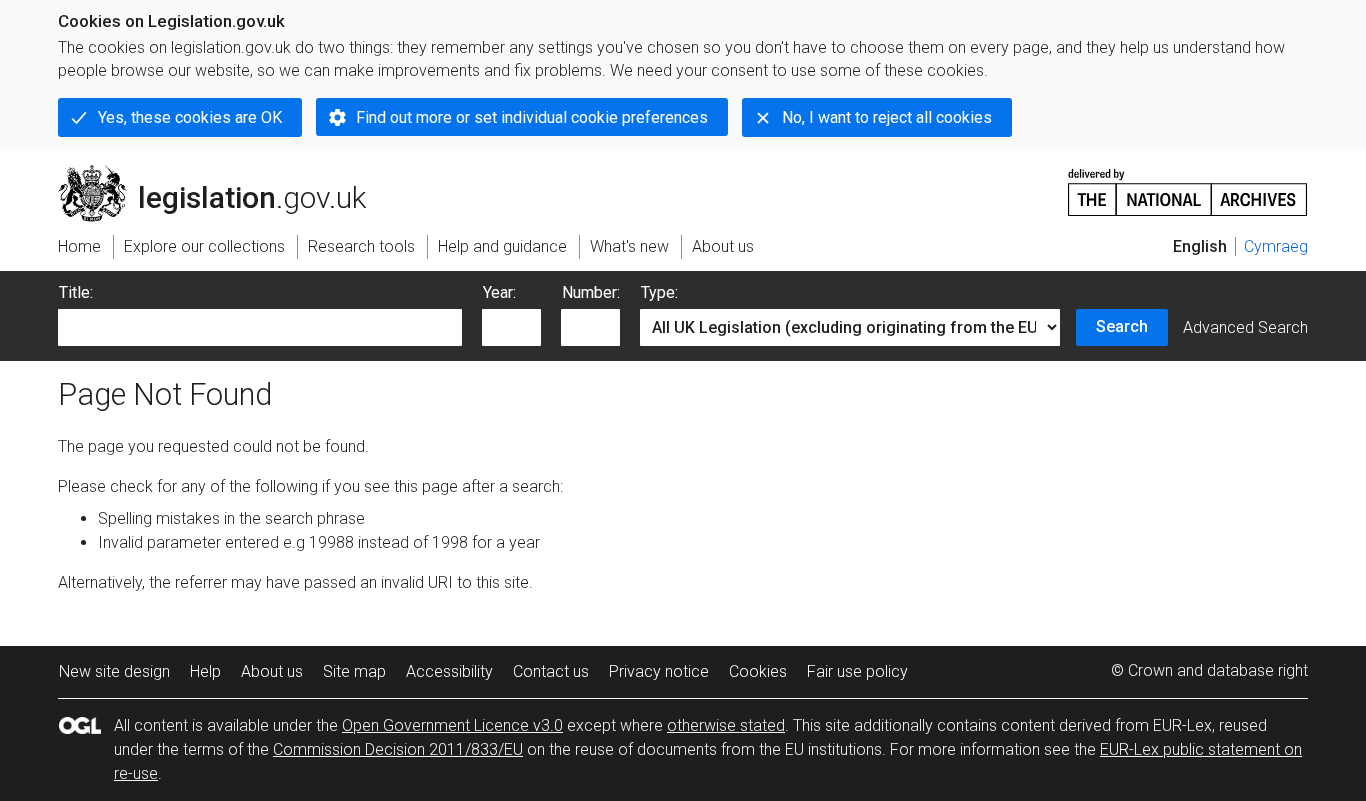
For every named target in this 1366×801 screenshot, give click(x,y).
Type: (659, 292)
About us (272, 671)
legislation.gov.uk (223, 173)
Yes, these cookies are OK (190, 117)
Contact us (551, 671)
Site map (354, 671)
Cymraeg (1276, 246)
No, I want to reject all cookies (887, 117)
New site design (114, 671)
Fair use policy (857, 671)
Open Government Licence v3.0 (452, 725)
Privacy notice (659, 671)
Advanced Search (1245, 327)
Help (205, 671)
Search (1122, 326)
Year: (499, 292)
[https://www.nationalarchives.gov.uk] (1188, 184)
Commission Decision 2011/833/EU (398, 749)
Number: (591, 292)
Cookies (758, 671)
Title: (76, 292)
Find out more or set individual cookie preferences (532, 117)
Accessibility (449, 671)
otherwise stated (726, 725)
